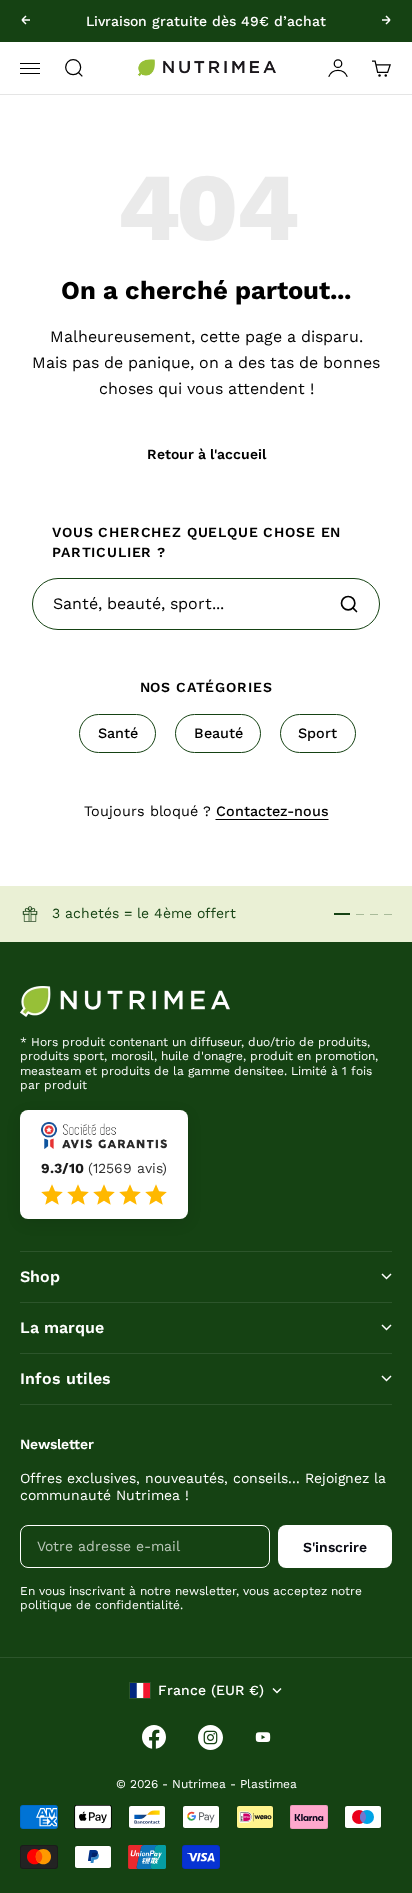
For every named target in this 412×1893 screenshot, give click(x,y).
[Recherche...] (349, 604)
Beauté (218, 733)
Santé (118, 733)
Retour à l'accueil (206, 454)
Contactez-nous (272, 811)
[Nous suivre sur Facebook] (154, 1737)
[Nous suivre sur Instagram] (210, 1737)
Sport (317, 733)
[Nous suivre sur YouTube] (263, 1737)
